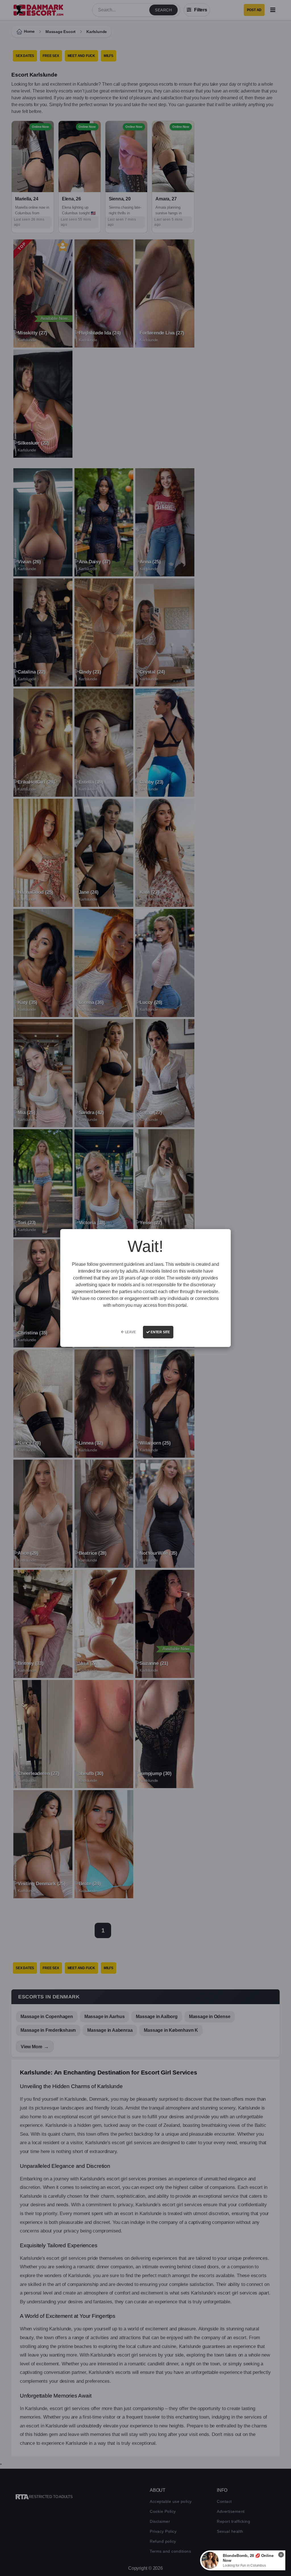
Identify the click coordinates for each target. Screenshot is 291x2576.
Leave (130, 1332)
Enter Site (160, 1332)
